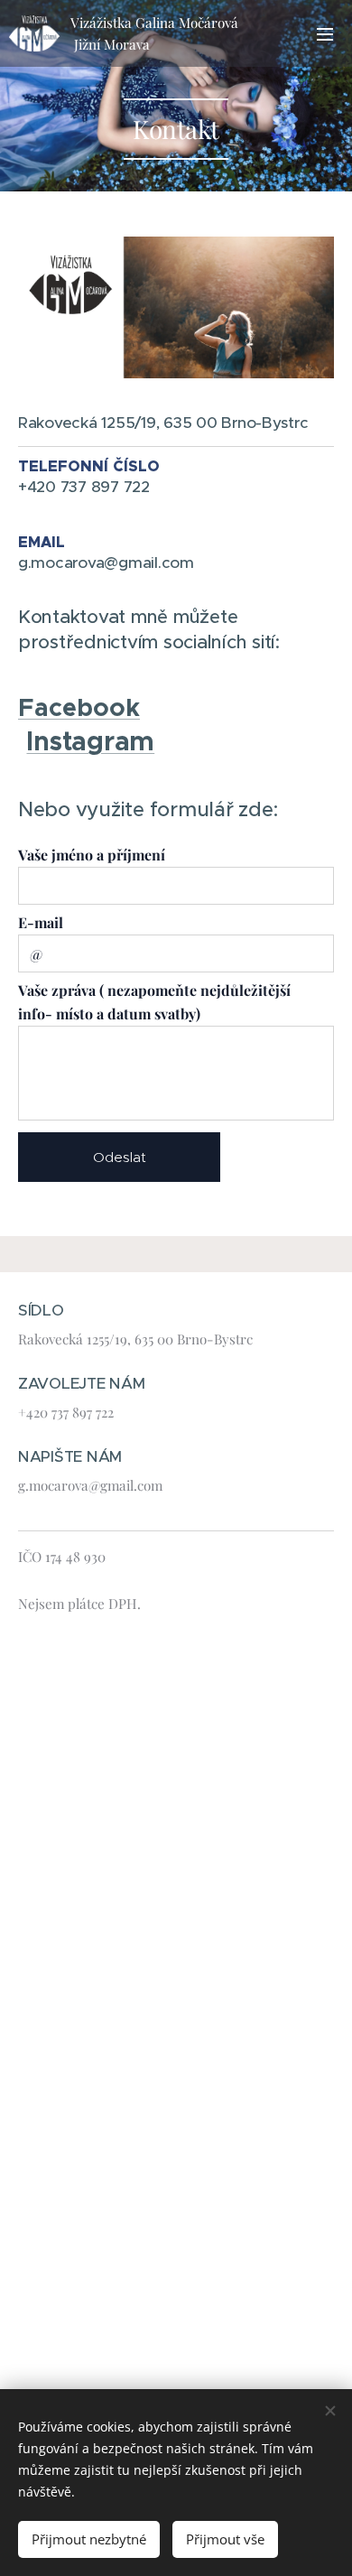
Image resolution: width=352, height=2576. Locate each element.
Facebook (79, 707)
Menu (325, 33)
